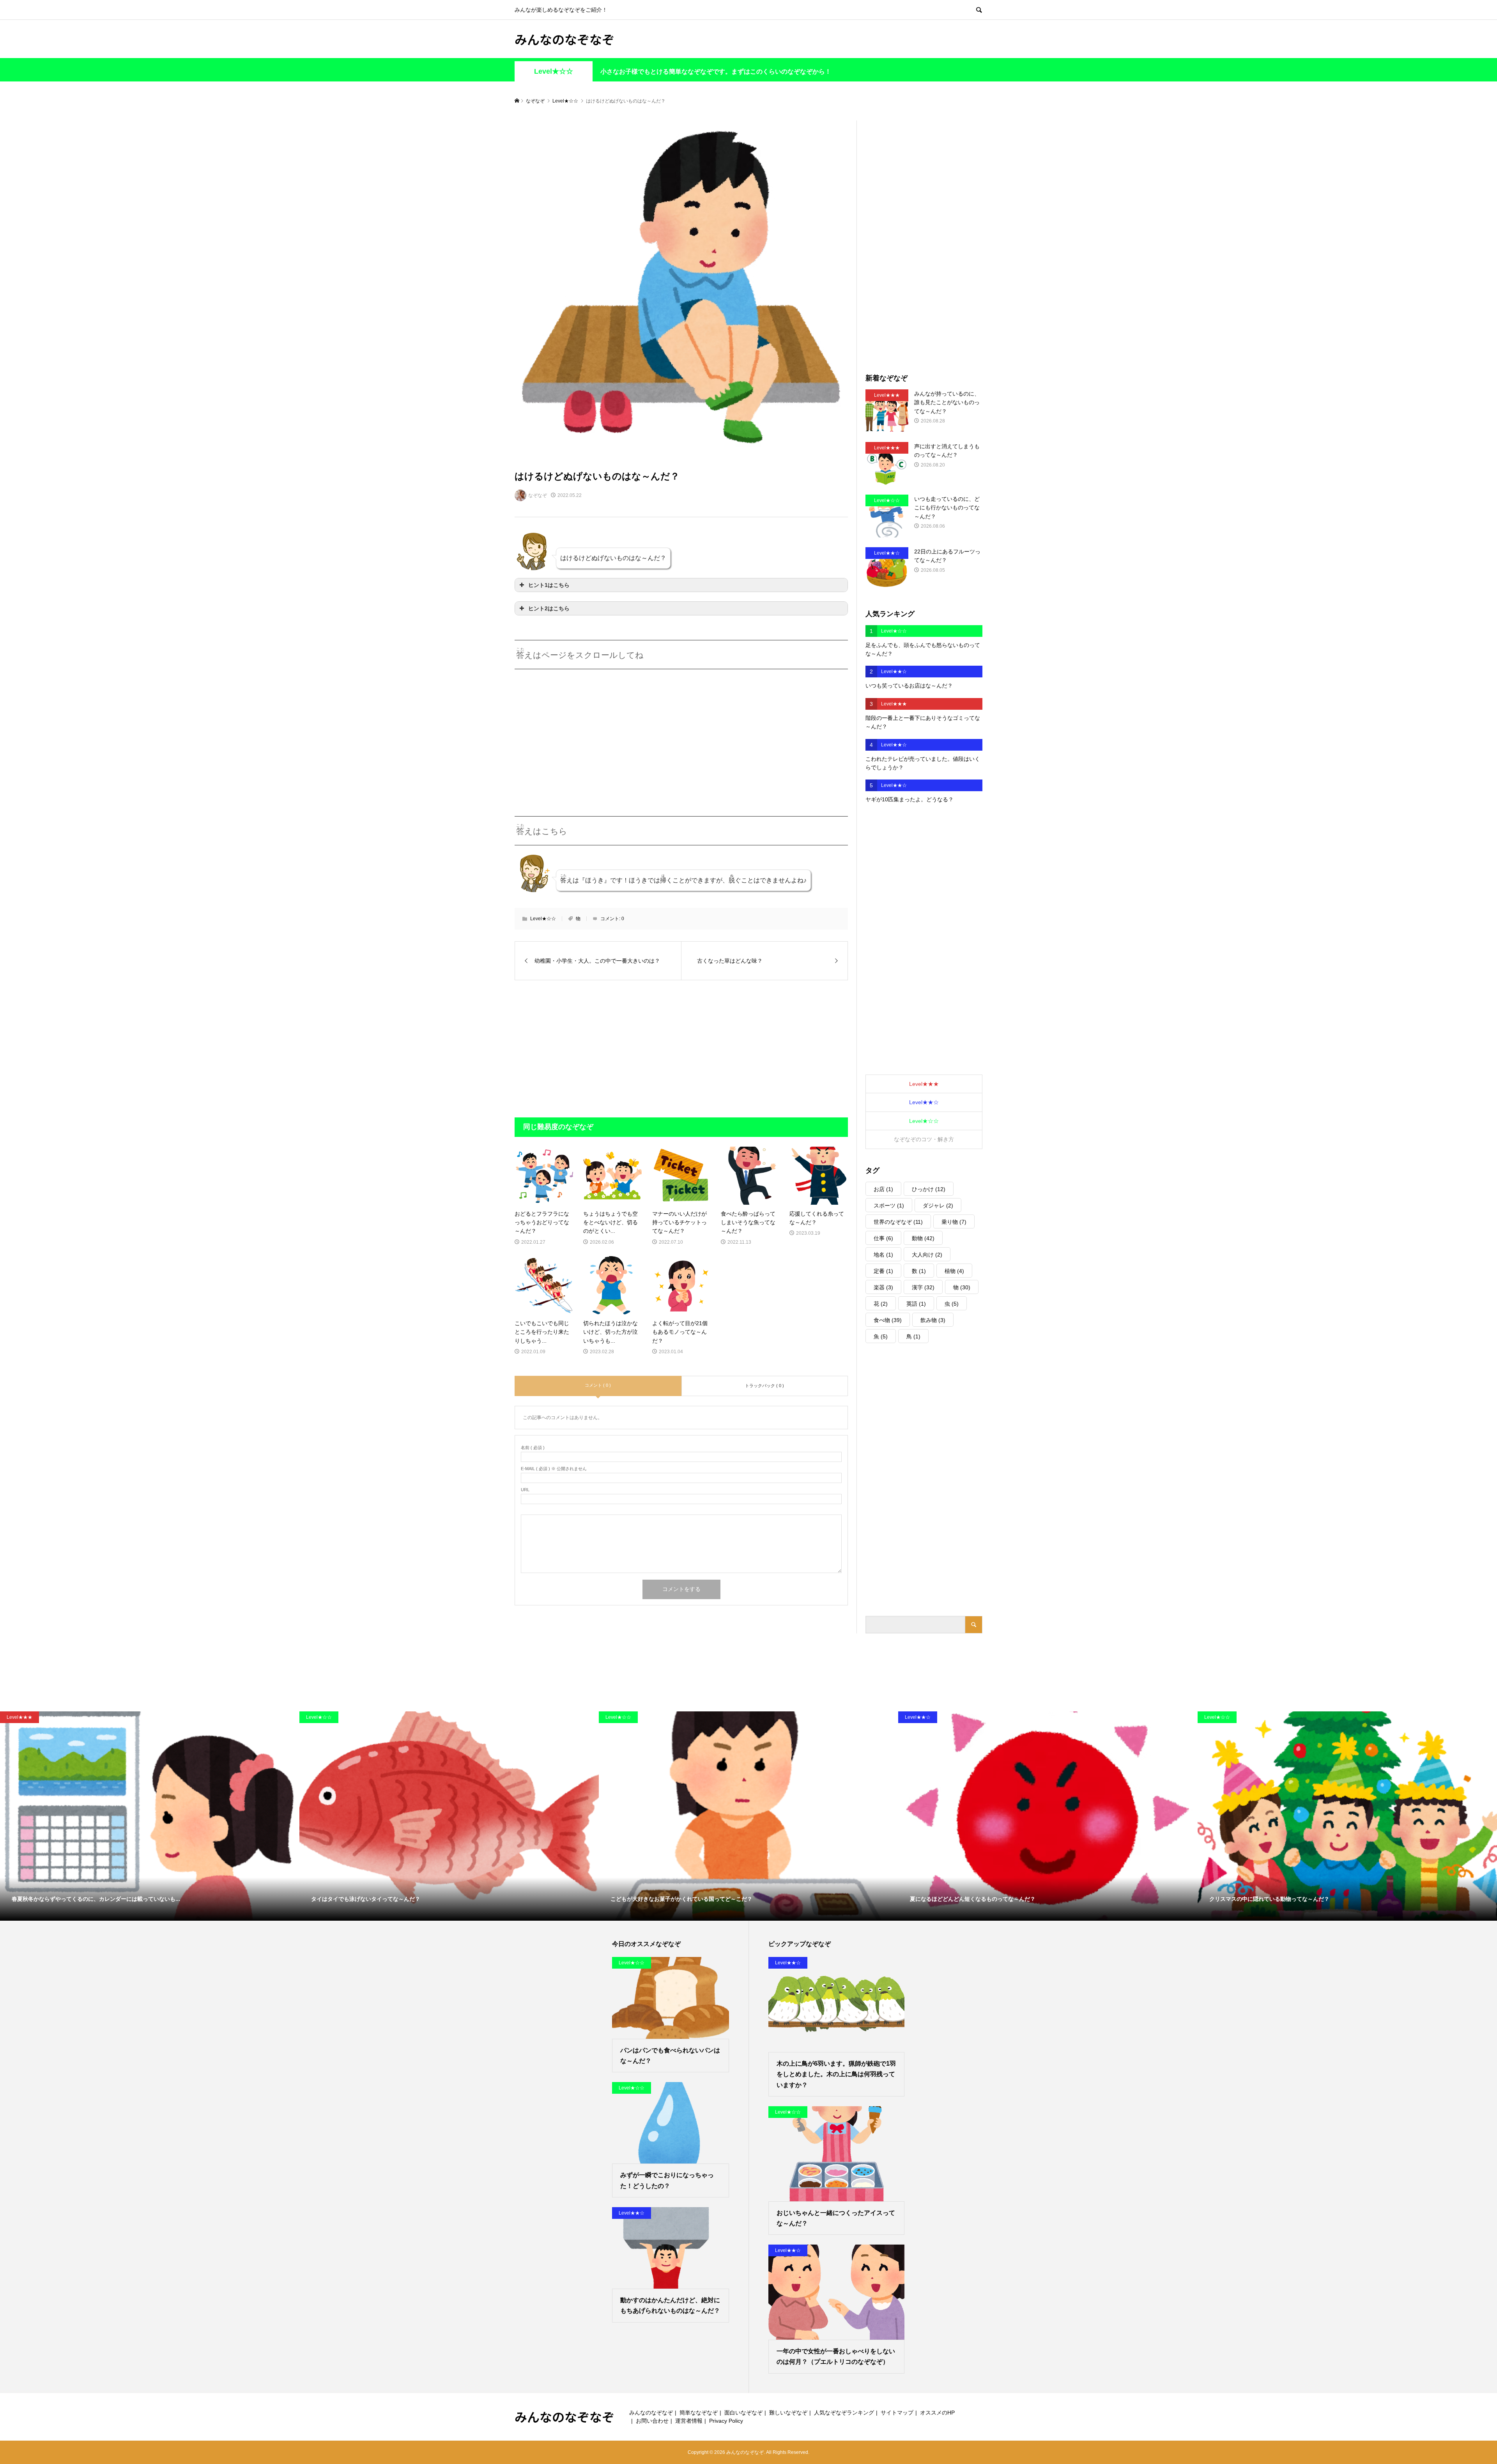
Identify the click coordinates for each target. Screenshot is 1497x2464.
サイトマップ (897, 2413)
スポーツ (889, 1205)
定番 (883, 1271)
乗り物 (954, 1222)
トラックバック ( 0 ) (764, 1386)
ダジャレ (938, 1205)
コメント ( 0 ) (598, 1385)
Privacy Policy (726, 2421)
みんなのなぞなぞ (564, 39)
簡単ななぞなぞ (699, 2413)
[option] (150, 1816)
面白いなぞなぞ (743, 2413)
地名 (883, 1255)
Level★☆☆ (554, 71)
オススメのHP (937, 2413)
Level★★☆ (924, 1102)
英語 (916, 1304)
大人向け (927, 1255)
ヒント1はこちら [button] (549, 585)
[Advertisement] (580, 733)
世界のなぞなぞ (898, 1222)
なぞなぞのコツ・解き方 (924, 1139)
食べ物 (888, 1320)
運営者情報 (689, 2421)
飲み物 (933, 1320)
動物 (923, 1238)
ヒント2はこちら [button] (549, 608)
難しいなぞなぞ (788, 2413)
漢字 (923, 1287)
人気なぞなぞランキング (844, 2413)
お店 (883, 1189)
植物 (954, 1271)
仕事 (883, 1238)
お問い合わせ (652, 2421)
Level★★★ (924, 1084)
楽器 (883, 1287)
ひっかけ (929, 1189)
